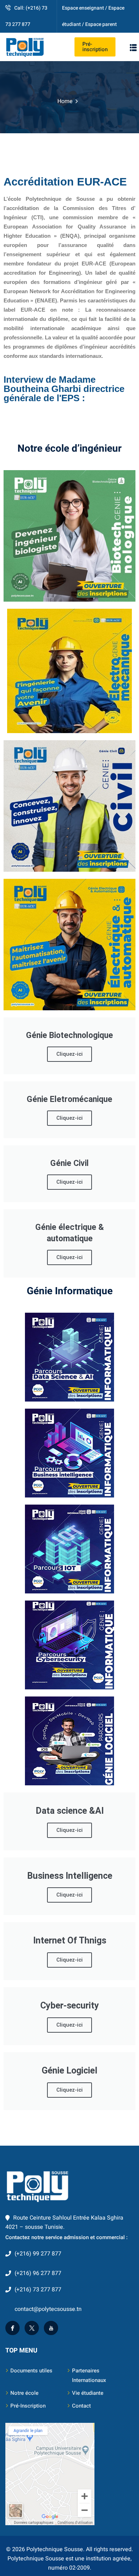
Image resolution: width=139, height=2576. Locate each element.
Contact (81, 2406)
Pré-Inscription (28, 2406)
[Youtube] (51, 2328)
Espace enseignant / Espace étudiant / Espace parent (93, 16)
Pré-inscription (95, 47)
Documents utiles (31, 2371)
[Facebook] (12, 2328)
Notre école (24, 2393)
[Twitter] (32, 2328)
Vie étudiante (88, 2393)
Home (65, 101)
